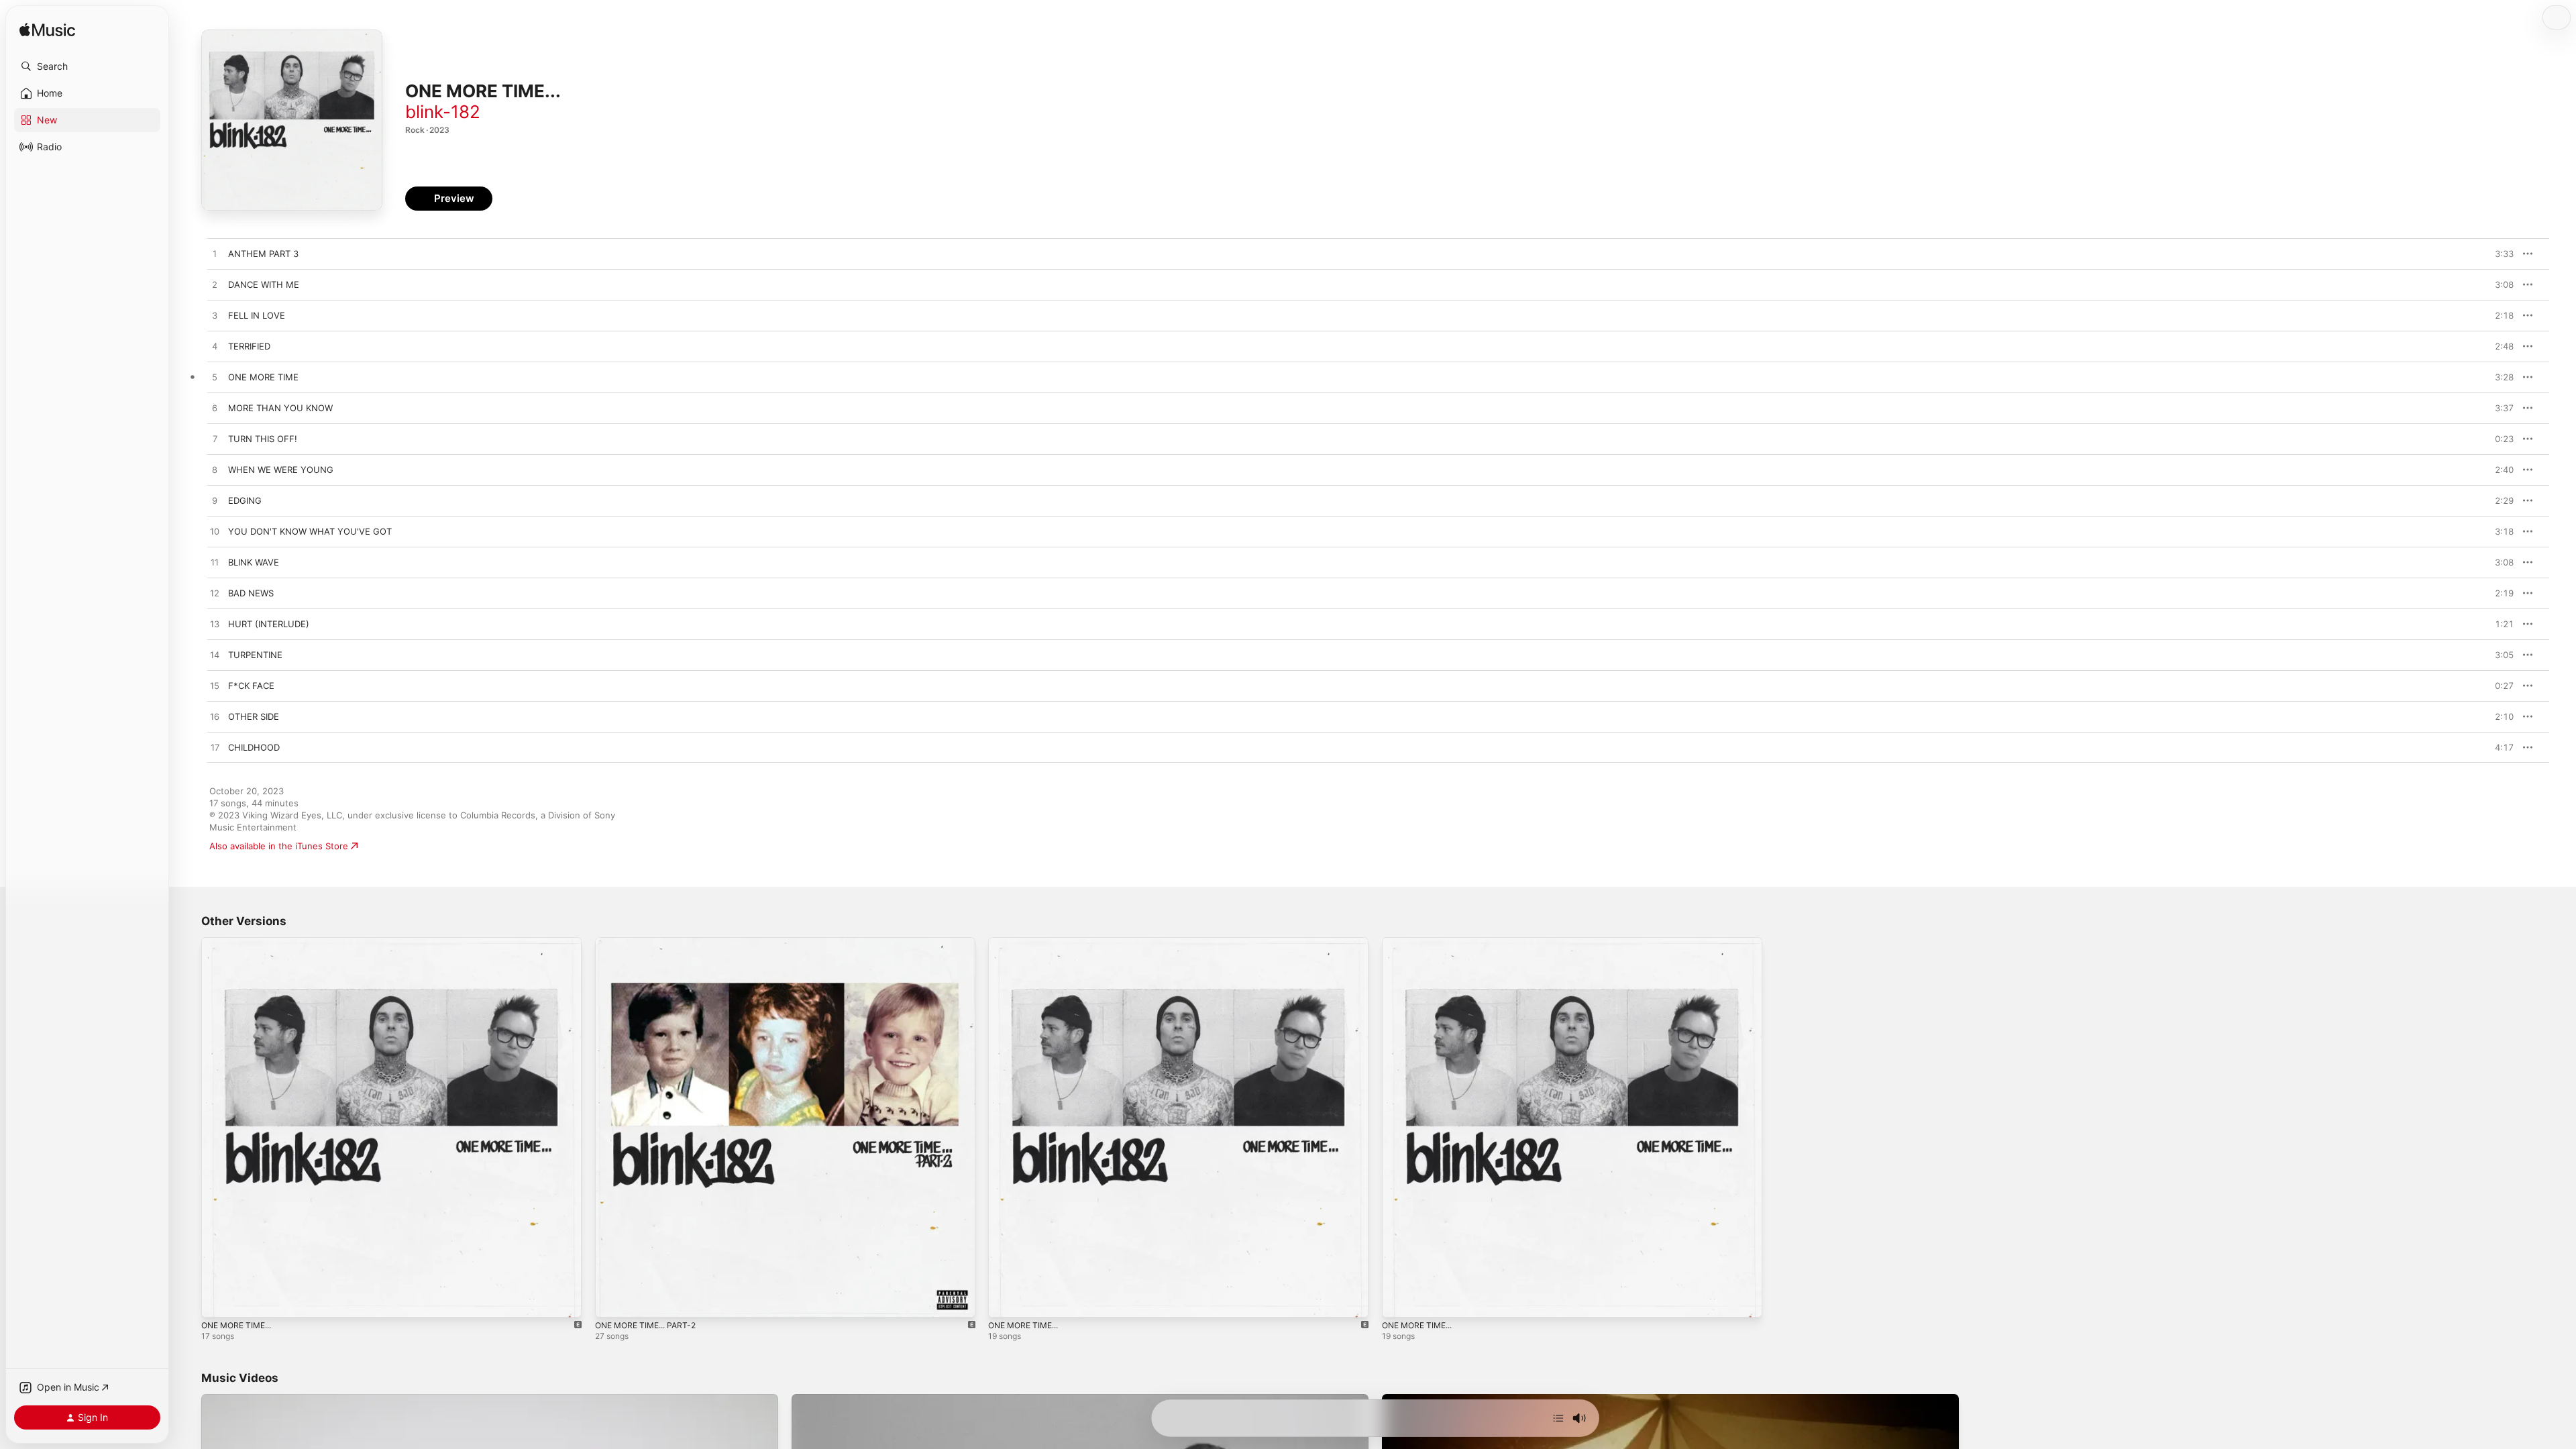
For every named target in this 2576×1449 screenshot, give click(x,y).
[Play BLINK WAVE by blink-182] (215, 563)
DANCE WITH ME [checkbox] (264, 284)
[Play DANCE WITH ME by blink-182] (215, 285)
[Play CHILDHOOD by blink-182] (215, 748)
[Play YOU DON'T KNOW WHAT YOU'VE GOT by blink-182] (215, 532)
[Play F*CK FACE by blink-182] (215, 686)
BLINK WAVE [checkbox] (254, 562)
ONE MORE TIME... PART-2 (651, 943)
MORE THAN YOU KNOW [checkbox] (280, 408)
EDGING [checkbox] (245, 500)
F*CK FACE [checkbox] (251, 686)
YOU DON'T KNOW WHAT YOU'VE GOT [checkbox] (310, 531)
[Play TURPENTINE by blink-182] (215, 655)
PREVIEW (2499, 254)
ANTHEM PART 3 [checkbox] (263, 254)
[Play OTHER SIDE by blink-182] (215, 717)
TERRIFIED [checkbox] (249, 346)
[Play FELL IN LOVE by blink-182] (215, 316)
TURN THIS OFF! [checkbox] (263, 439)
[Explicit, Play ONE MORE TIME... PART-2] (612, 1301)
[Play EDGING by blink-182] (215, 501)
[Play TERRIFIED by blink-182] (215, 347)
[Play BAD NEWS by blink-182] (215, 594)
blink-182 (443, 112)
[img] (47, 31)
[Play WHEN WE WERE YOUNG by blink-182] (215, 470)
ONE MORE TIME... (240, 943)
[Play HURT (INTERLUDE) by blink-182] (215, 625)
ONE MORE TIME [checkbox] (263, 377)
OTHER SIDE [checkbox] (254, 716)
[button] (87, 66)
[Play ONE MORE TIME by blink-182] (215, 378)
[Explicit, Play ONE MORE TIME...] (218, 1301)
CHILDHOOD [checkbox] (254, 747)
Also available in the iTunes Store (279, 846)
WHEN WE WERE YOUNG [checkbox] (281, 470)
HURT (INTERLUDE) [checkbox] (269, 624)
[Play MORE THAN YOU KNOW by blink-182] (215, 409)
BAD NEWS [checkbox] (251, 593)
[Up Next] (1558, 1418)
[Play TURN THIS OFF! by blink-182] (215, 439)
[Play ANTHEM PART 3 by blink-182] (215, 254)
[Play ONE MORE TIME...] (1399, 1301)
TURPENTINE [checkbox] (255, 655)
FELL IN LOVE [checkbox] (257, 315)
